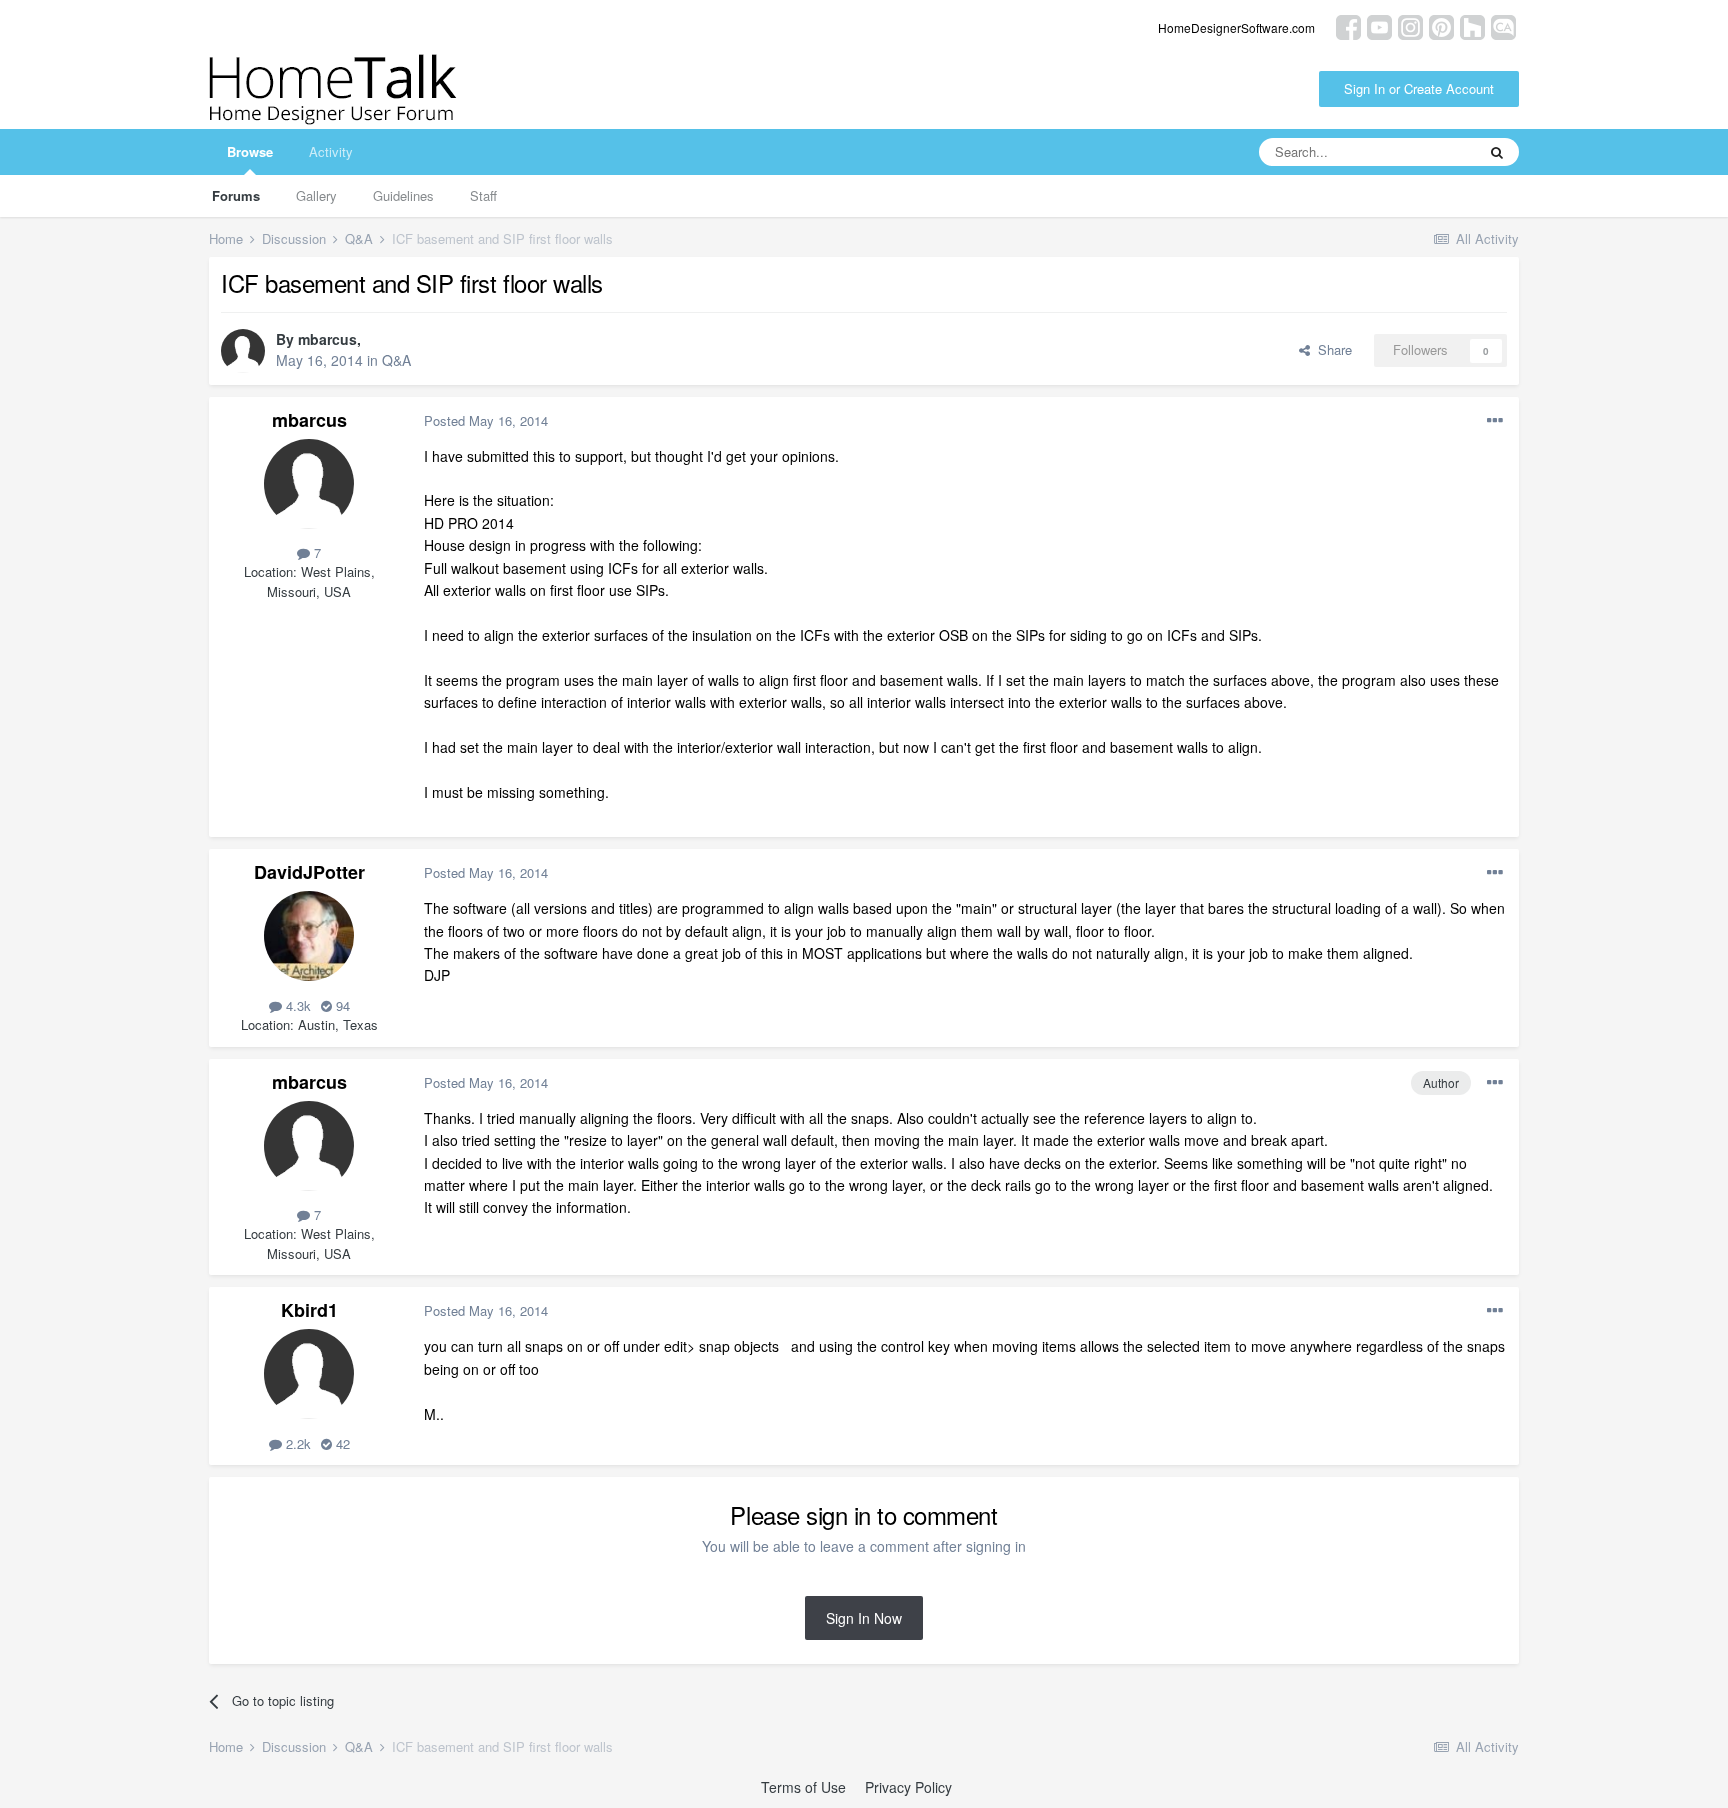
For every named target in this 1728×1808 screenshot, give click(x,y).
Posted (486, 420)
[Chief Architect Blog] (1503, 25)
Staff (483, 195)
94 (341, 1005)
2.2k (296, 1443)
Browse (250, 151)
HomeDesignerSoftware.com (1236, 27)
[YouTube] (1379, 25)
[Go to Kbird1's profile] (309, 1374)
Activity (331, 151)
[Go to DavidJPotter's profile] (309, 936)
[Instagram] (1410, 25)
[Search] (1497, 152)
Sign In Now (864, 1618)
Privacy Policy (908, 1787)
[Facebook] (1348, 25)
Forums (236, 195)
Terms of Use (803, 1787)
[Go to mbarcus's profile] (243, 351)
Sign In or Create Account (1419, 88)
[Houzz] (1472, 25)
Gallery (316, 195)
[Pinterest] (1441, 25)
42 (341, 1443)
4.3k (296, 1005)
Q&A (396, 360)
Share (1331, 349)
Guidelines (403, 195)
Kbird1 (309, 1310)
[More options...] (1495, 421)
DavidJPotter (309, 872)
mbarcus (327, 339)
